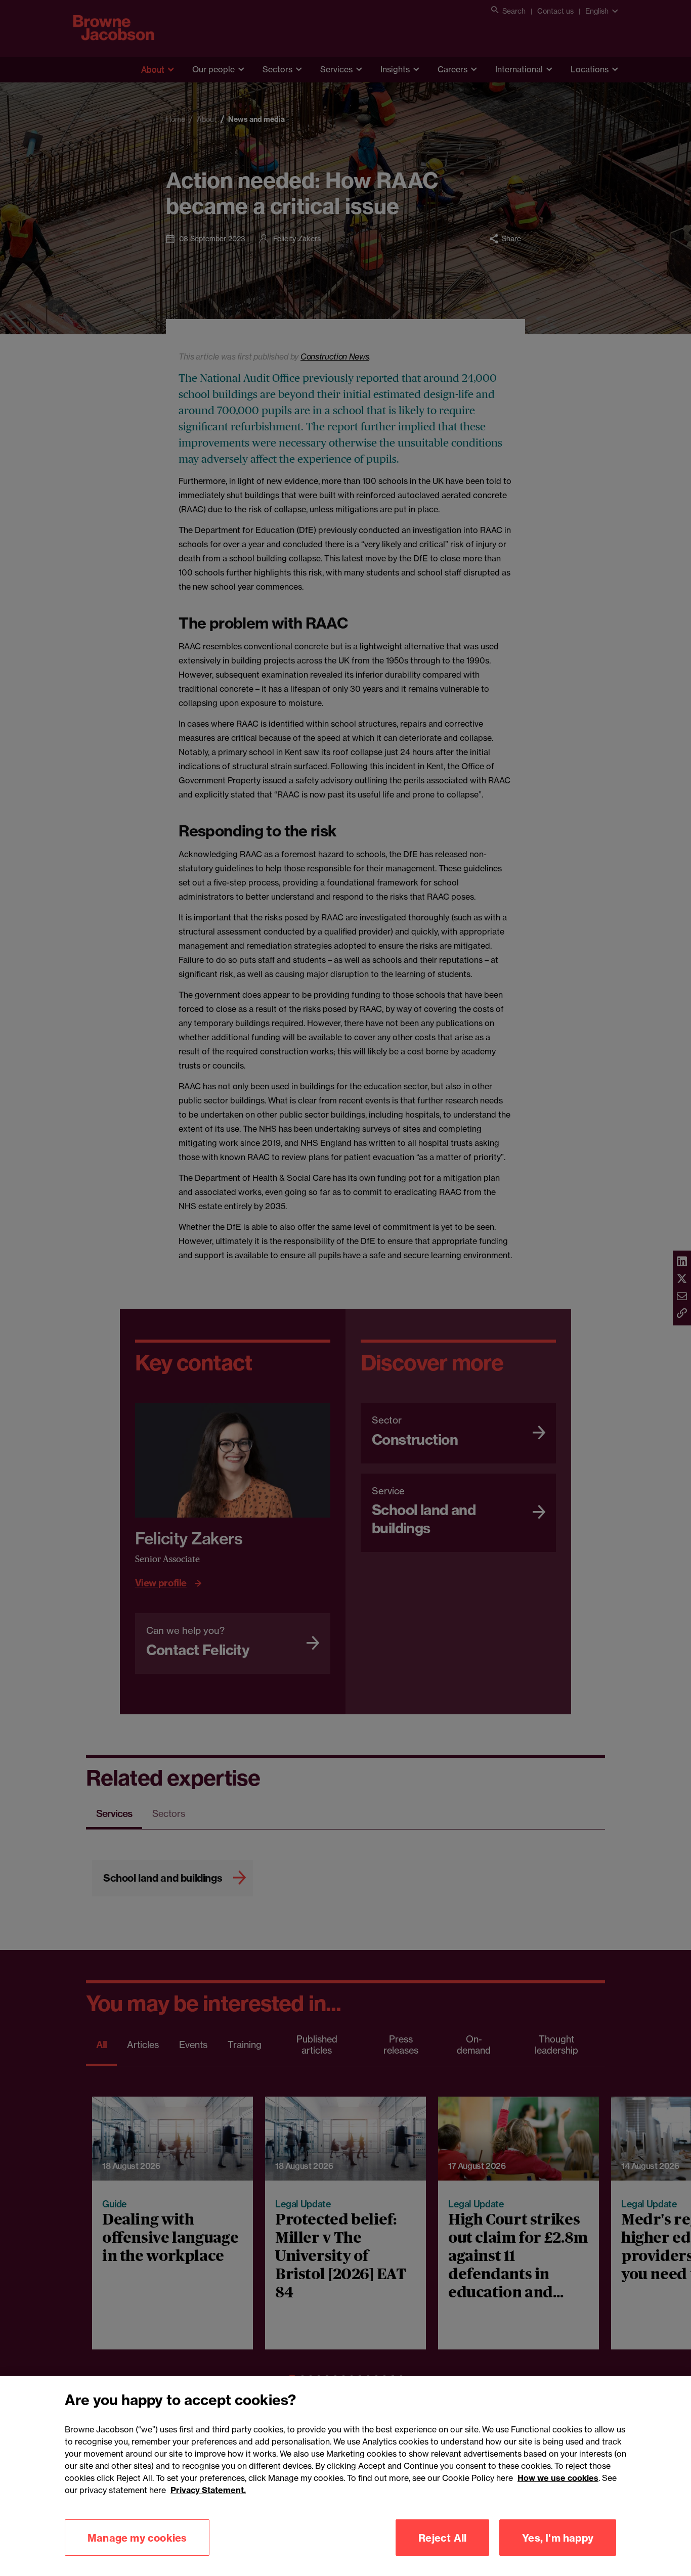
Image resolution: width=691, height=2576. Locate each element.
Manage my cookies (137, 2537)
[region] (345, 2476)
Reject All (442, 2537)
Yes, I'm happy (558, 2537)
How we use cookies (558, 2478)
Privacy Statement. (208, 2490)
